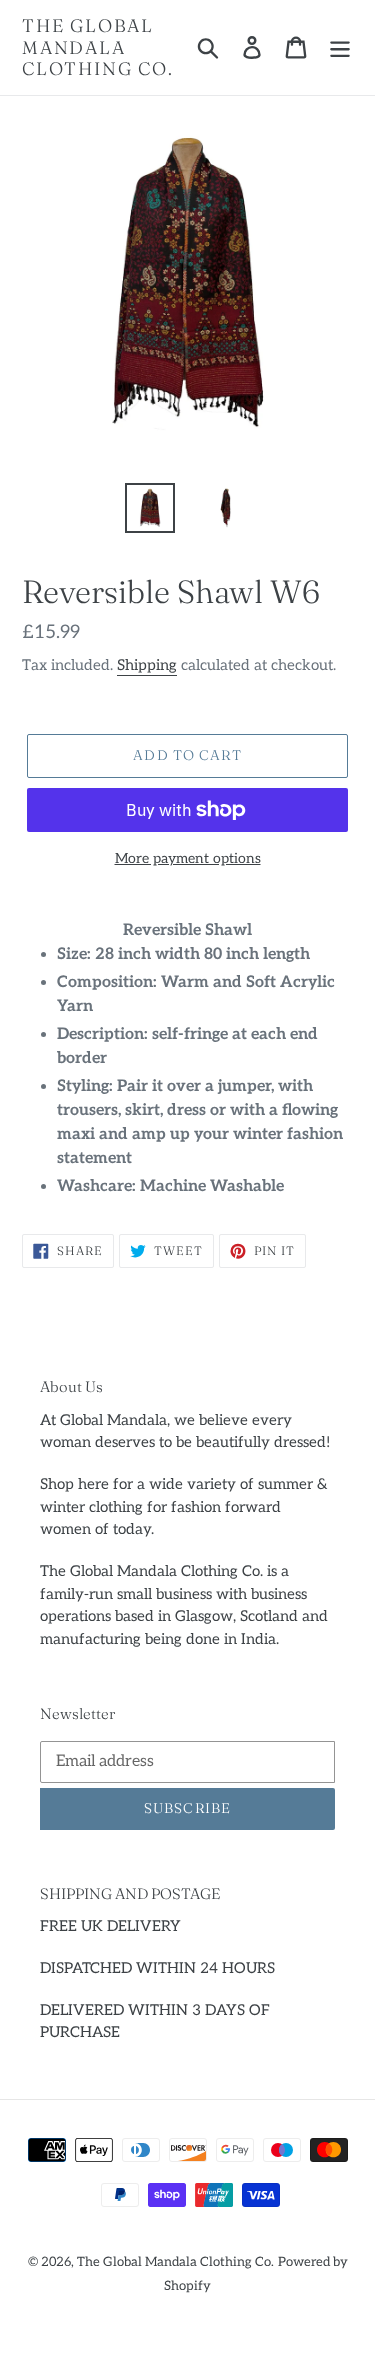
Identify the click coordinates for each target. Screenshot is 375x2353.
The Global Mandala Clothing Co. (98, 47)
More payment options (188, 858)
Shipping (147, 665)
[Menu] (340, 47)
